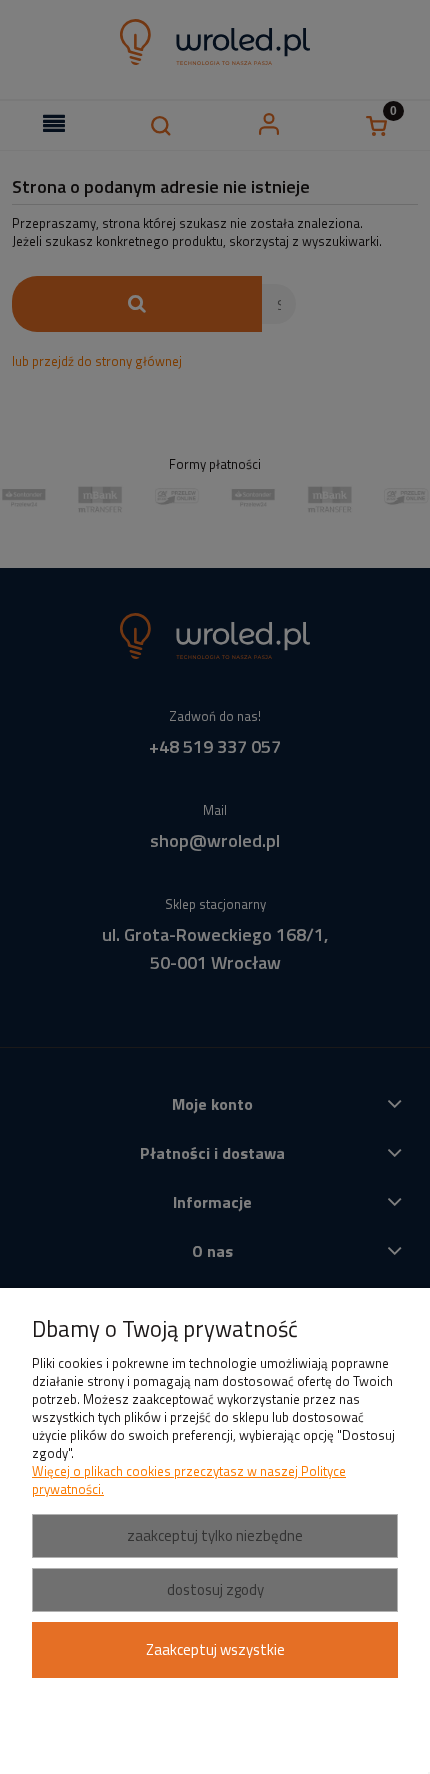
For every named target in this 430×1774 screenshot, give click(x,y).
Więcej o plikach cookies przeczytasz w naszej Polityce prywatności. (189, 1480)
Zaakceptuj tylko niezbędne (215, 1535)
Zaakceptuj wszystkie (215, 1649)
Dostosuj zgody (215, 1589)
